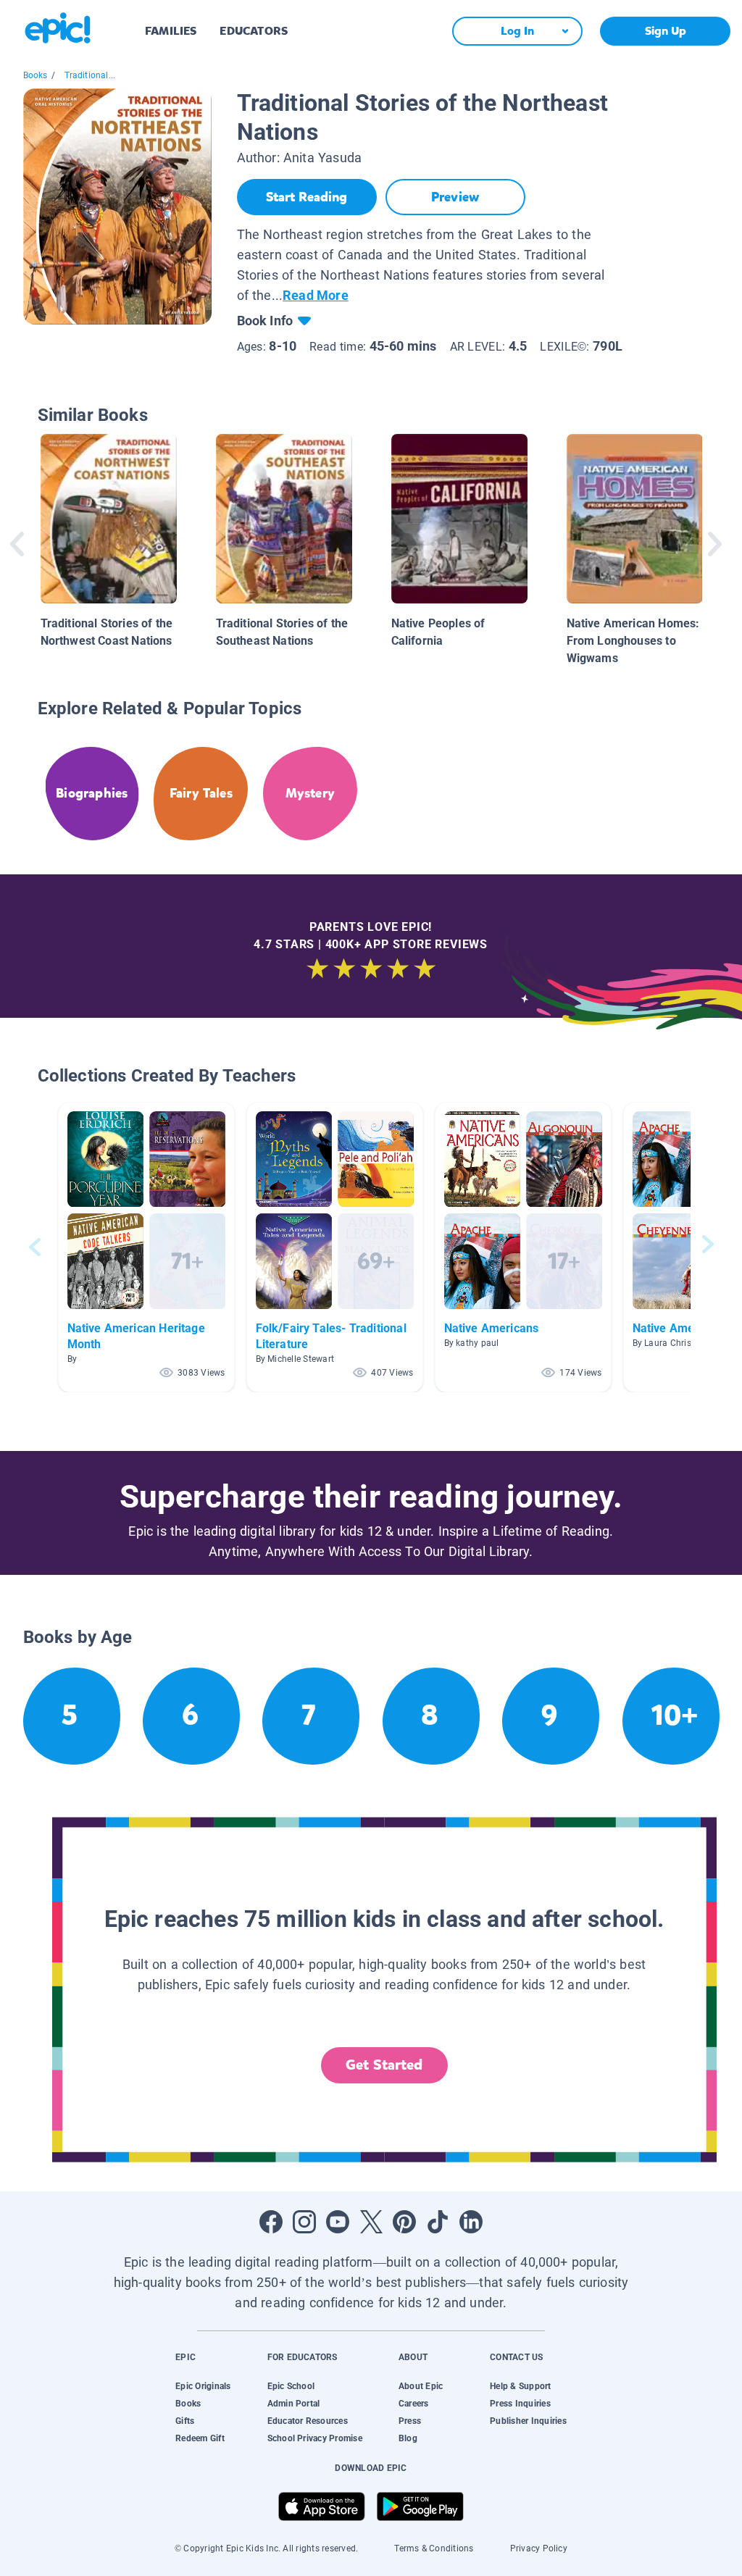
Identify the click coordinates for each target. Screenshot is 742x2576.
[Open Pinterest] (404, 2222)
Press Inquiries (520, 2404)
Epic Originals (203, 2386)
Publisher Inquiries (528, 2421)
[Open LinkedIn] (471, 2222)
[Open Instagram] (304, 2222)
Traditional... (90, 75)
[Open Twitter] (371, 2222)
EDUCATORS (254, 31)
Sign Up (666, 31)
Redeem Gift (200, 2438)
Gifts (185, 2421)
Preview (455, 197)
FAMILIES (171, 31)
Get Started (384, 2065)
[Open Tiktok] (438, 2222)
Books (36, 75)
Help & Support (520, 2386)
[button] (146, 1247)
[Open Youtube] (338, 2222)
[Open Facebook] (271, 2222)
